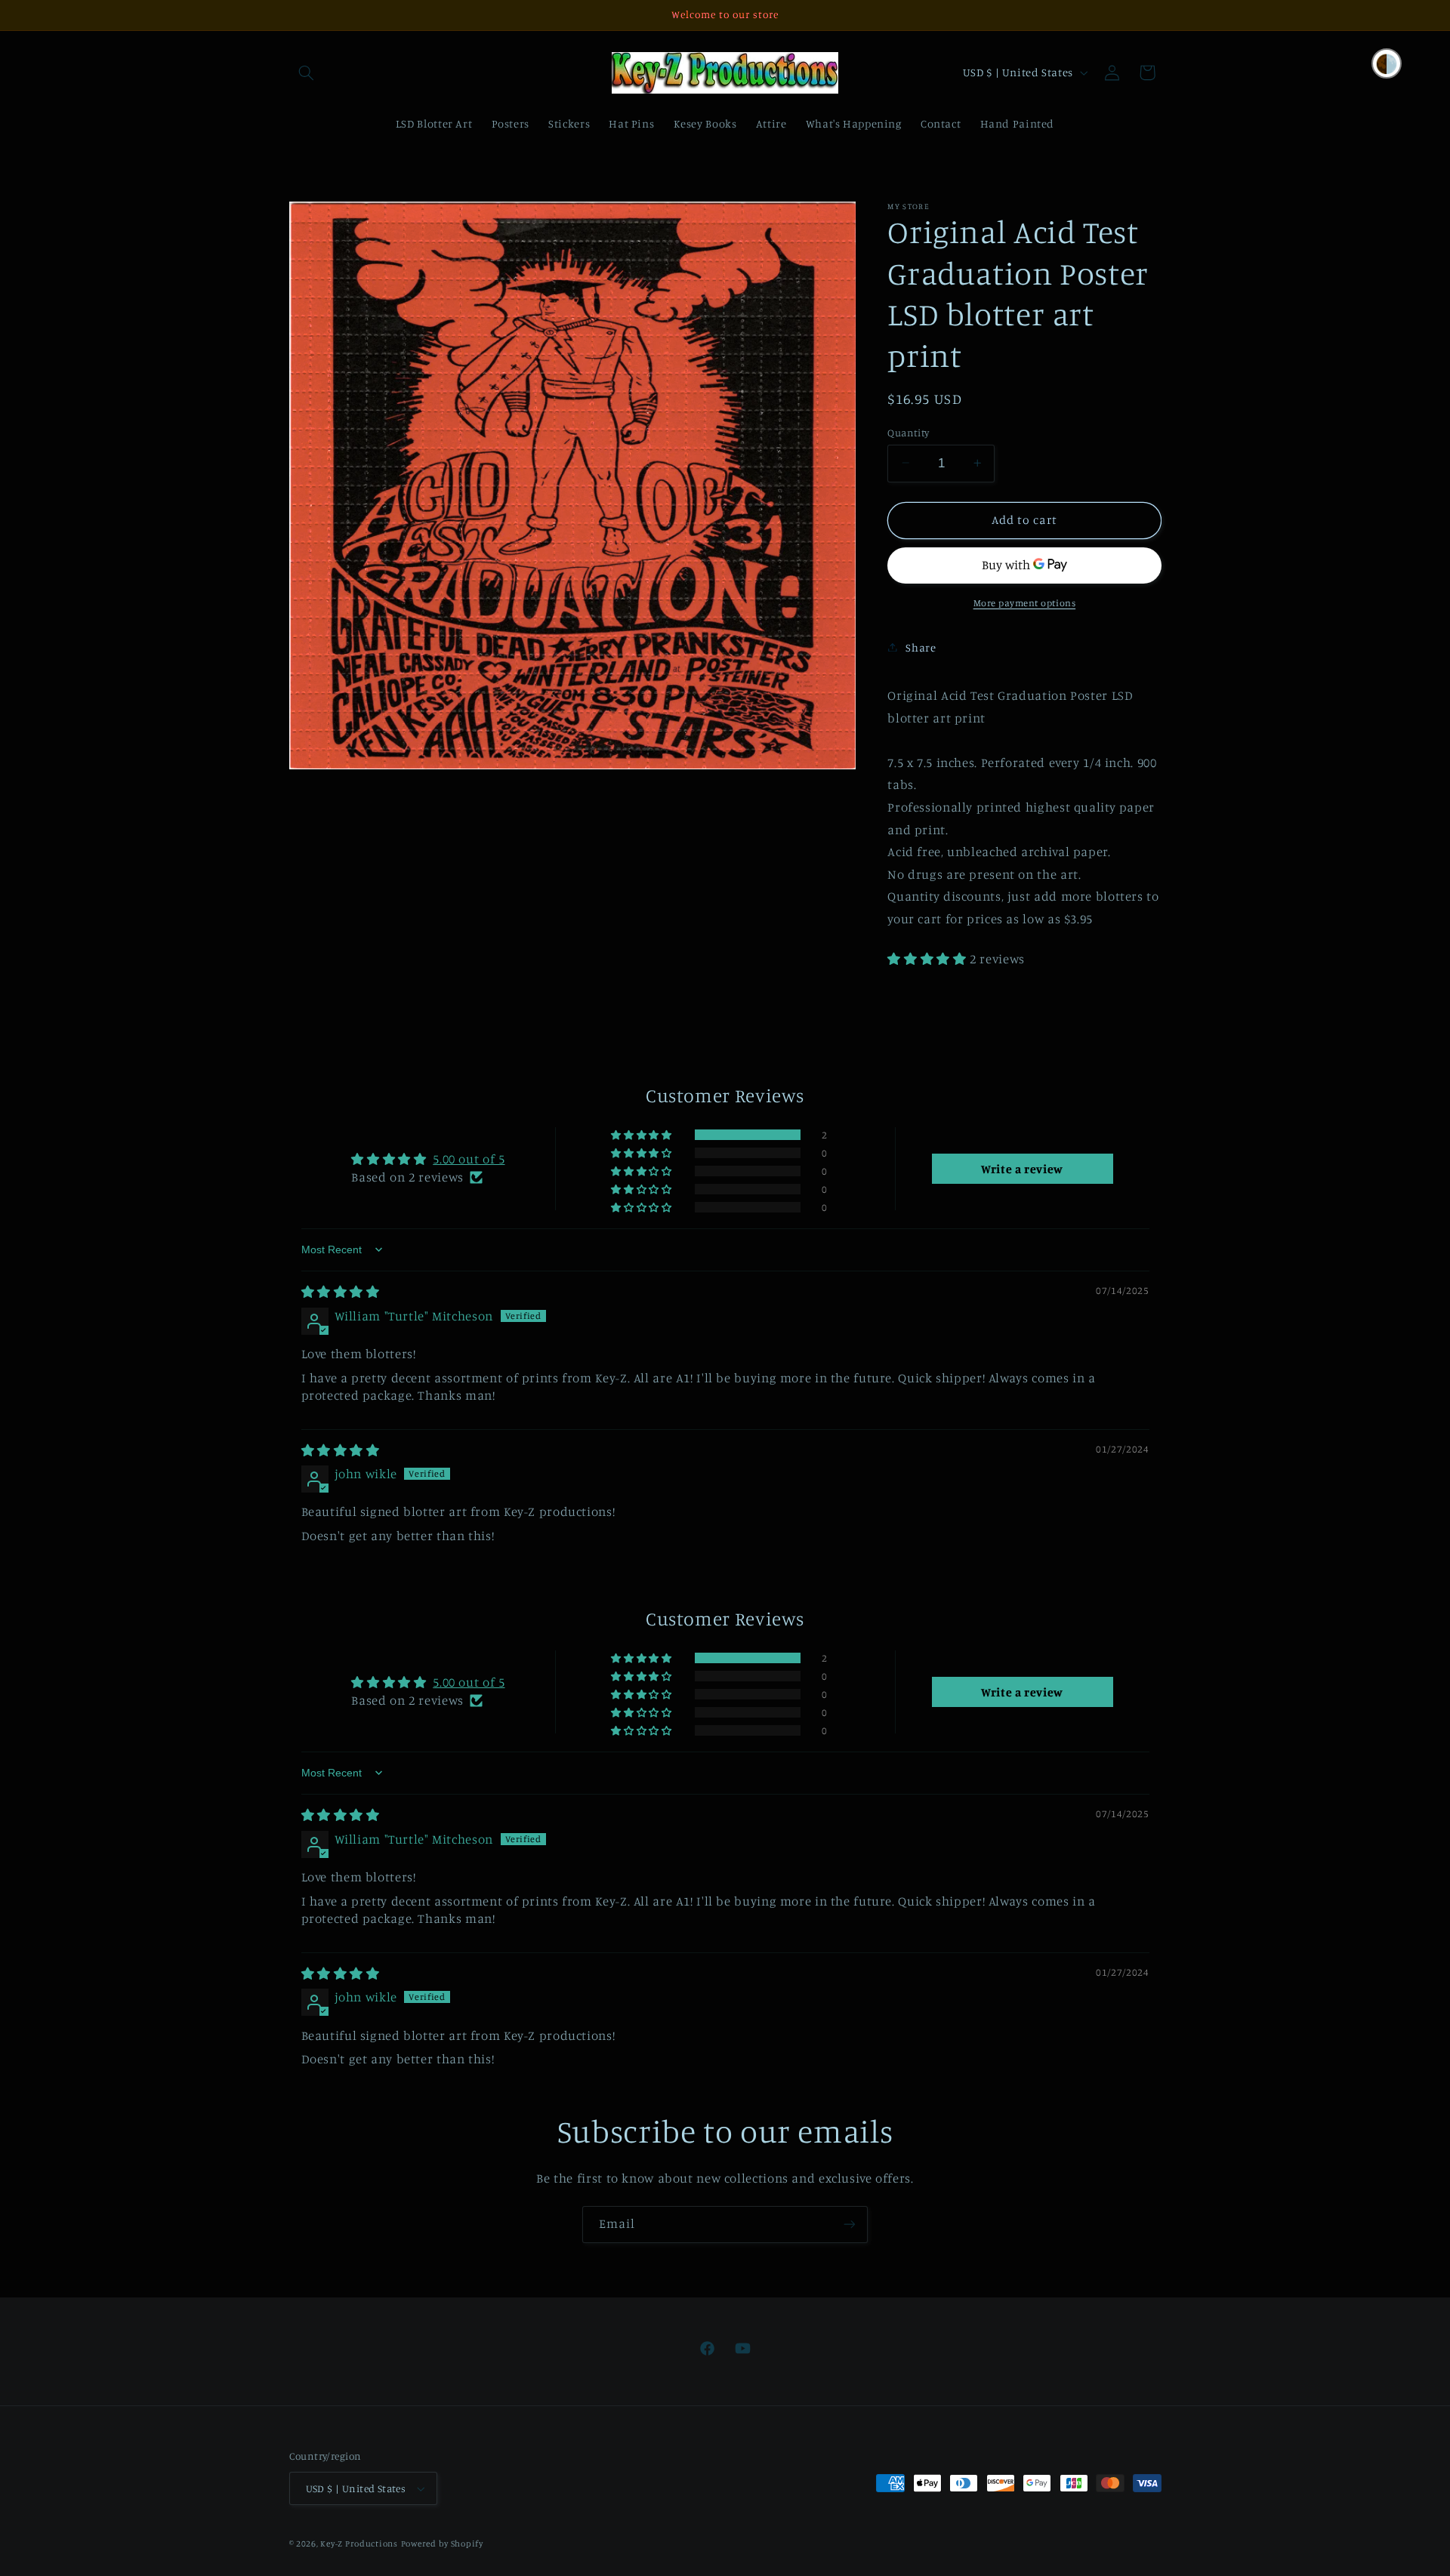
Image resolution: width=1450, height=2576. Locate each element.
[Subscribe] (850, 2225)
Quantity (908, 432)
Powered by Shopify (442, 2544)
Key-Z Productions (359, 2544)
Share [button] (921, 647)
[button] (307, 72)
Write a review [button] (1022, 1169)
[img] (341, 1292)
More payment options (1025, 602)
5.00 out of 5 (469, 1159)
